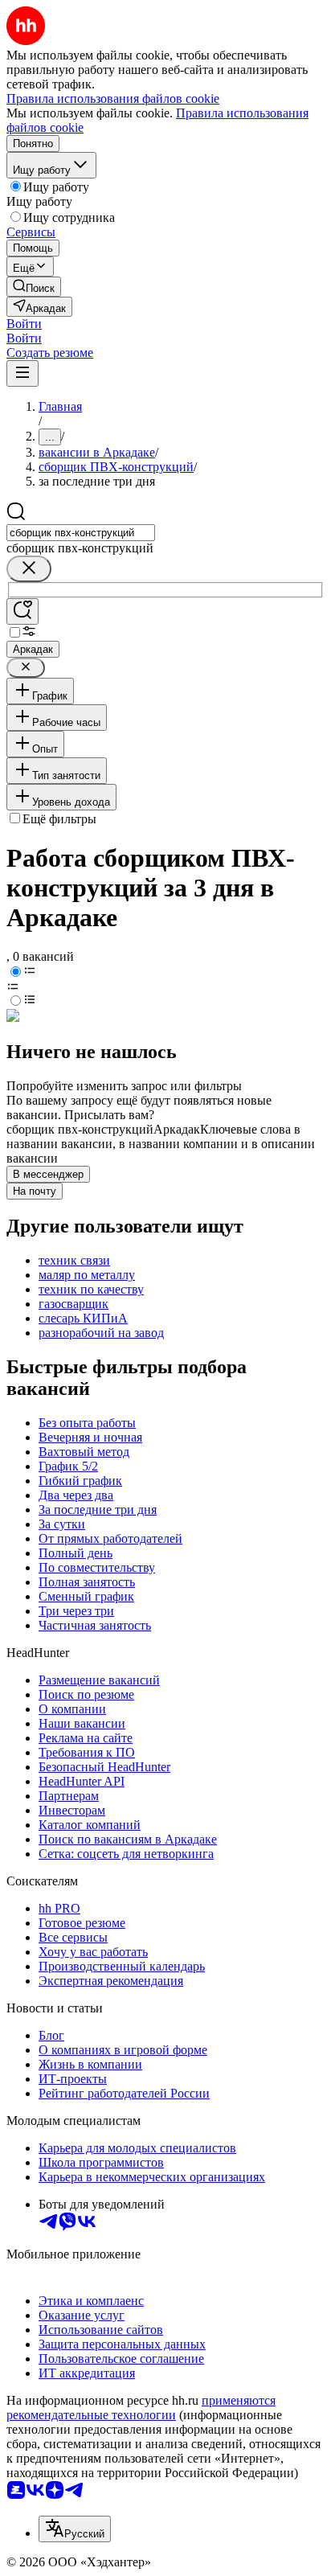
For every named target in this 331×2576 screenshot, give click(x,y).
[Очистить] (29, 569)
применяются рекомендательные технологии (141, 2408)
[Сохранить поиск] (22, 611)
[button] (24, 324)
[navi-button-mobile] (22, 373)
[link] (34, 287)
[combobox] (81, 533)
